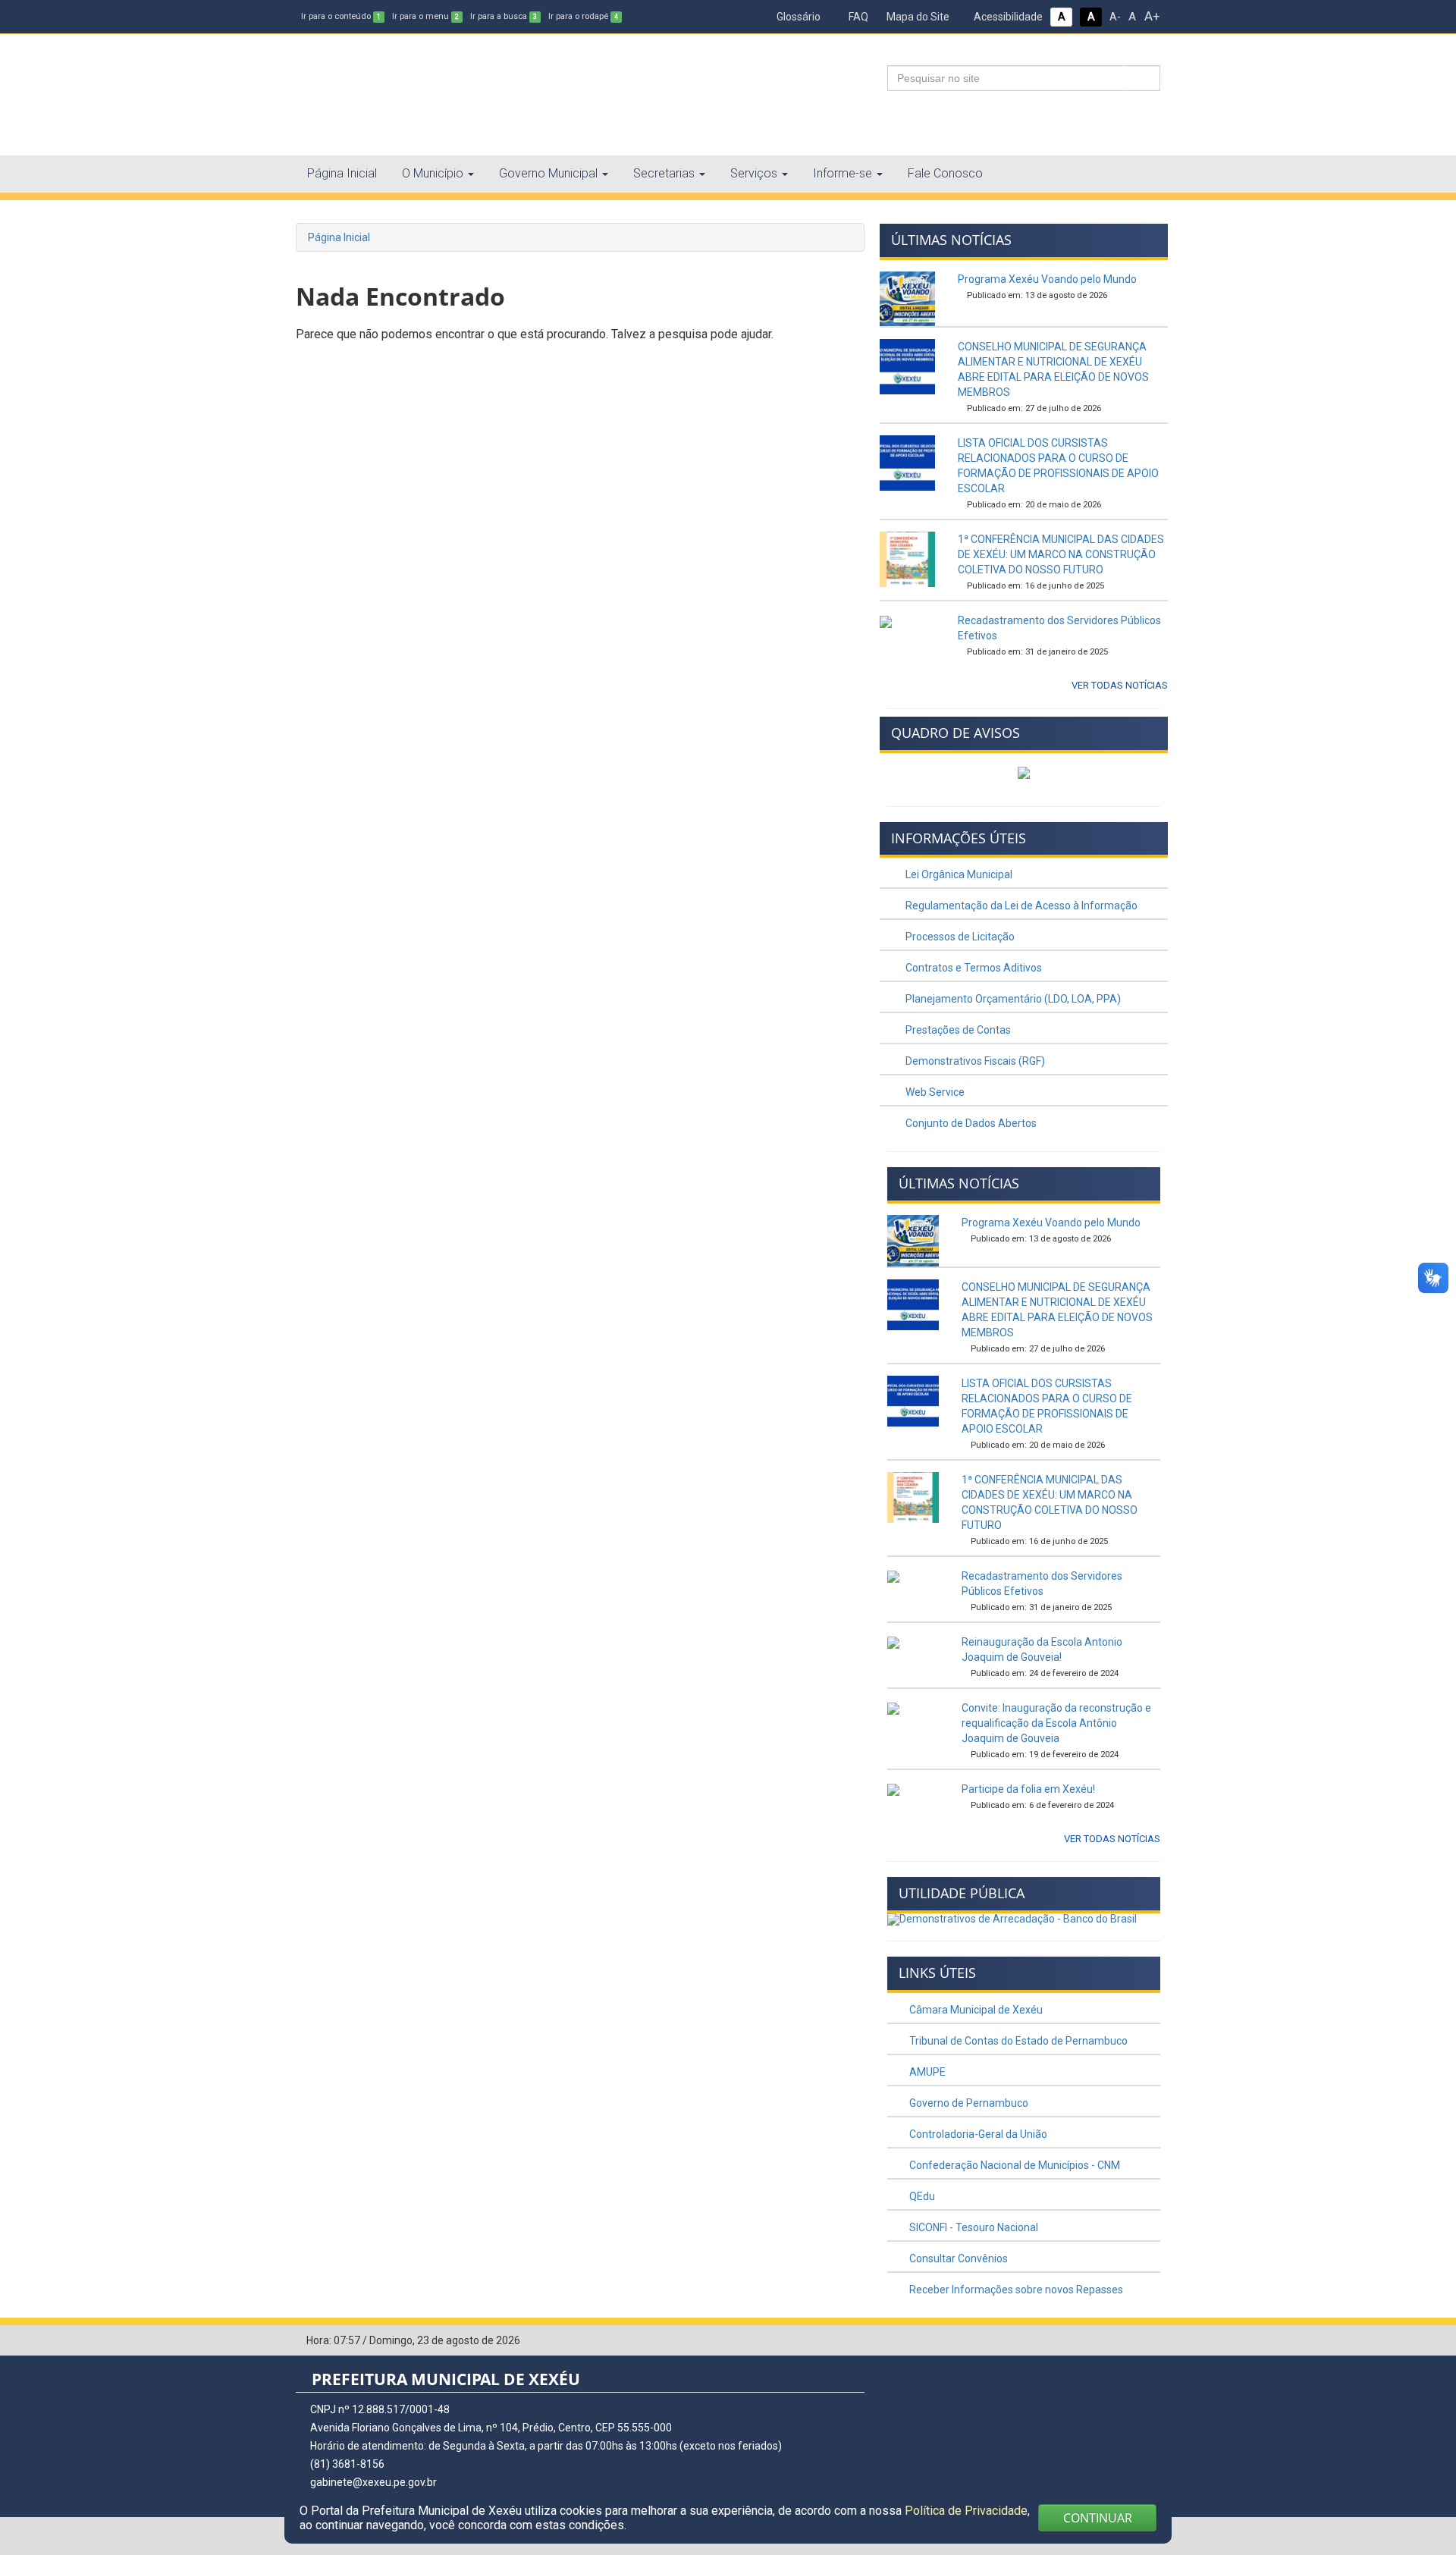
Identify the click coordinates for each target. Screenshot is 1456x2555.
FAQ (857, 17)
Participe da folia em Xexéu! (1028, 1789)
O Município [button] (433, 173)
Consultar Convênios (957, 2258)
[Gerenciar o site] (1149, 2341)
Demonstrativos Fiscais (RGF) (974, 1061)
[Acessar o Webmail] (1126, 2341)
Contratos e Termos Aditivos (973, 968)
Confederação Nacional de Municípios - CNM (1014, 2165)
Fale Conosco (945, 173)
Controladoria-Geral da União (977, 2134)
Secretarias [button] (664, 173)
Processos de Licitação (959, 937)
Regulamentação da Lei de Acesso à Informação (1020, 906)
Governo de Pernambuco (968, 2103)
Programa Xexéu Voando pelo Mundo (1047, 279)
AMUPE (926, 2072)
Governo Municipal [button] (548, 173)
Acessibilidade (1007, 17)
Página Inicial (342, 173)
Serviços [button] (754, 173)
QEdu (921, 2196)
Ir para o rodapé (583, 16)
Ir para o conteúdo (341, 16)
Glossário (797, 17)
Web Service (934, 1092)
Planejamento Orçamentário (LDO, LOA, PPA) (1012, 999)
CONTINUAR (1098, 2518)
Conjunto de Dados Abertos (970, 1123)
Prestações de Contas (957, 1030)
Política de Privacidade (966, 2511)
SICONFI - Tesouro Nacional (973, 2227)
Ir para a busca (504, 16)
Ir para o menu (425, 16)
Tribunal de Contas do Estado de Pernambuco (1017, 2041)
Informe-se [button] (843, 173)
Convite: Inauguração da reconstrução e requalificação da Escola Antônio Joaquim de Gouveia (1056, 1723)
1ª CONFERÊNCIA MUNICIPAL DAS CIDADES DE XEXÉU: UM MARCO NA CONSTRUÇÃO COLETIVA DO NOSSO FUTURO (1061, 554)
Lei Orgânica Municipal (958, 874)
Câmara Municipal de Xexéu (975, 2010)
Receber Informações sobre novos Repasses (1015, 2290)
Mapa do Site (917, 17)
